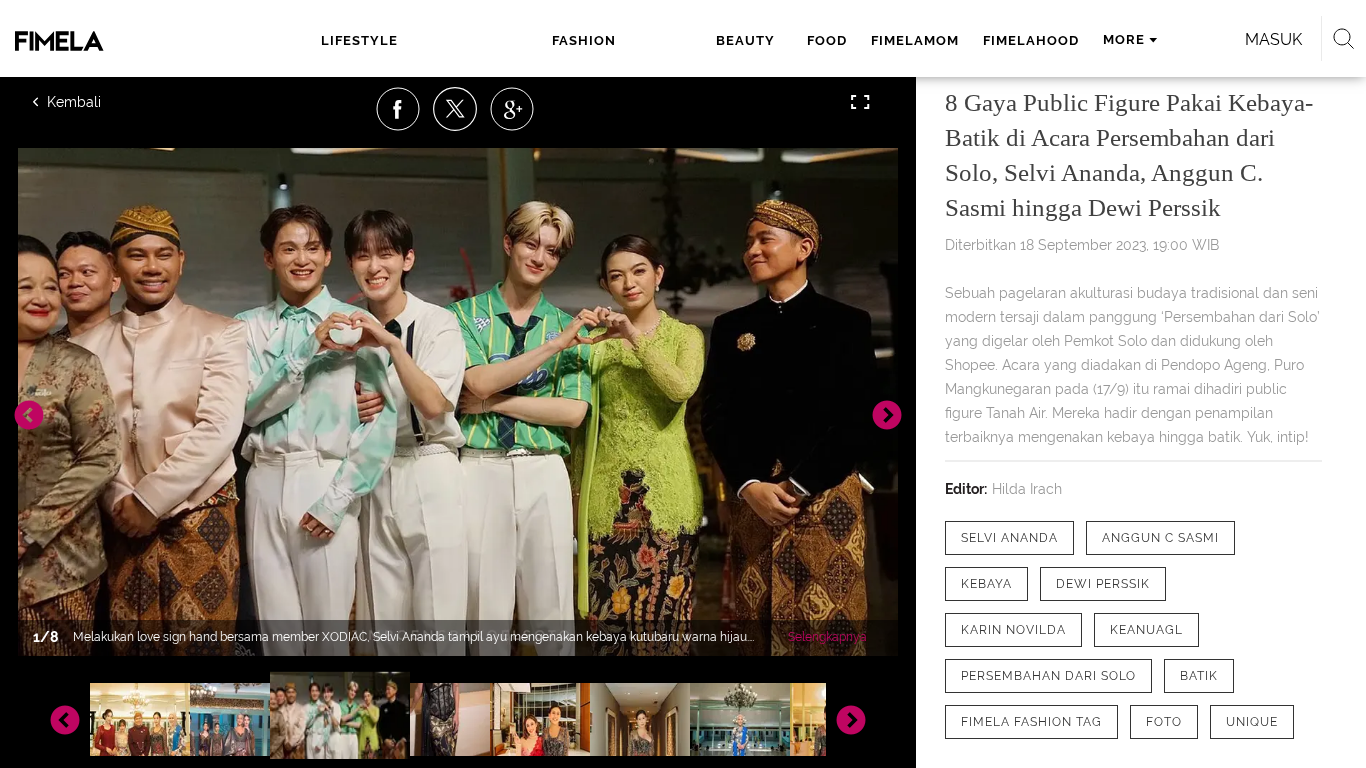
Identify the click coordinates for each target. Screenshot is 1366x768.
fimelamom (915, 40)
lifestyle (359, 40)
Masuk (1273, 39)
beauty (745, 40)
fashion (584, 40)
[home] (108, 41)
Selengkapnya (827, 637)
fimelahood (1031, 40)
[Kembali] (105, 102)
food (827, 40)
